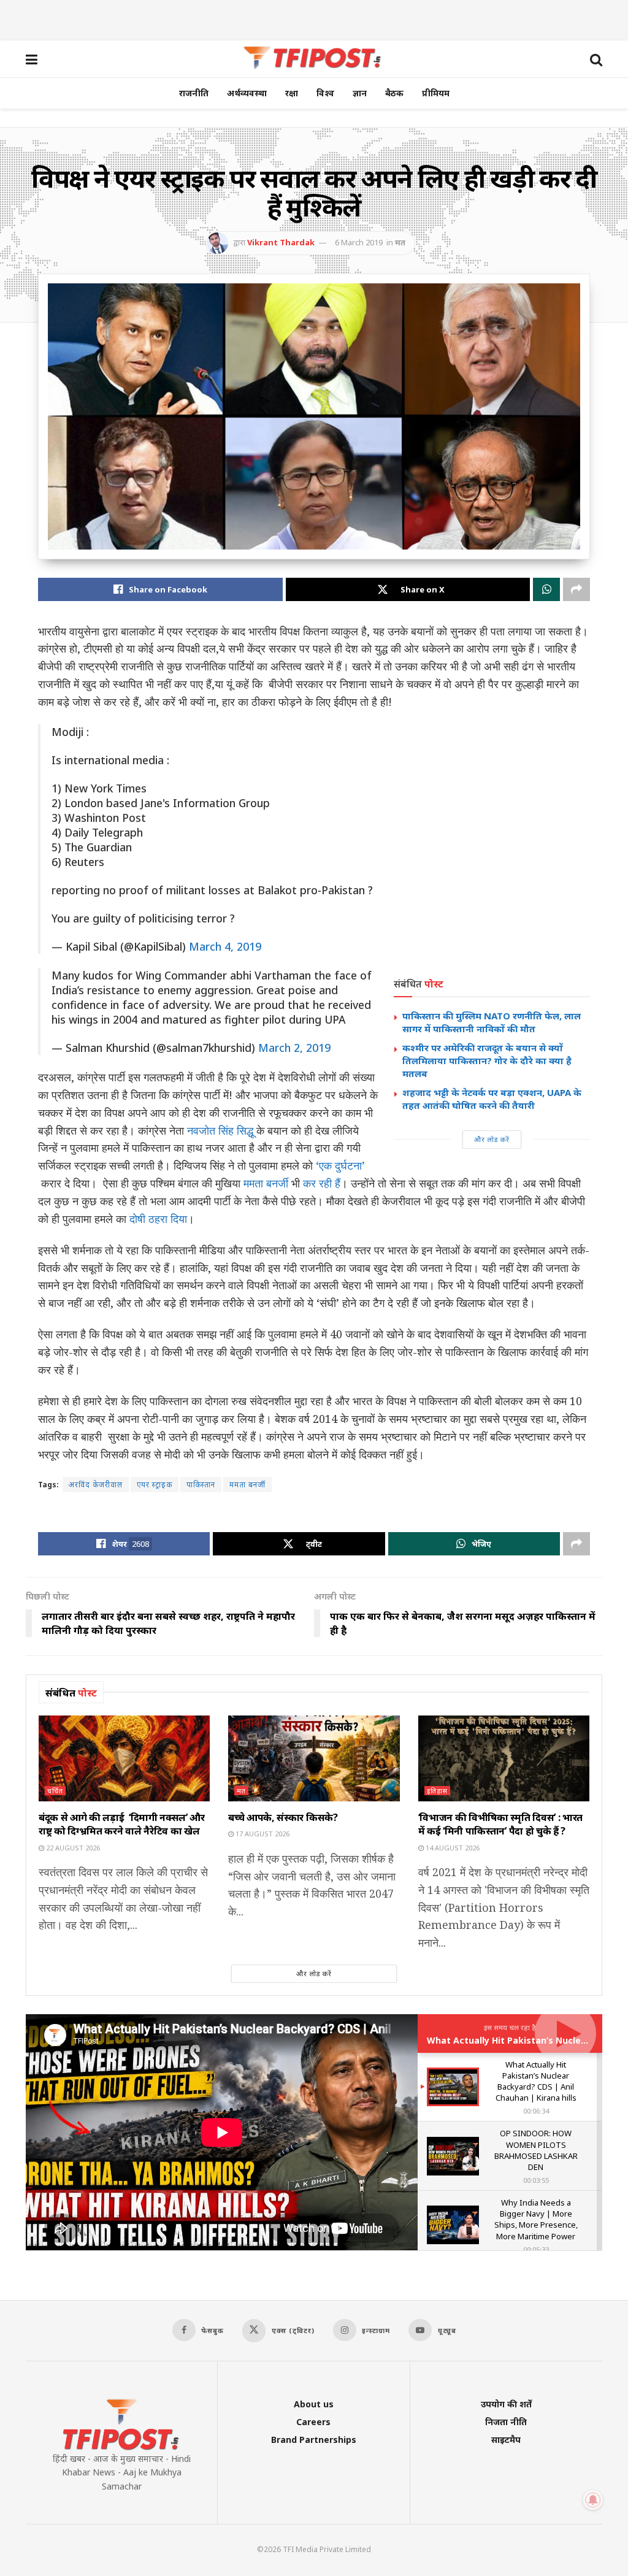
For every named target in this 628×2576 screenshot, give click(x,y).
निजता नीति (506, 2422)
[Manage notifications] (593, 2500)
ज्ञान (360, 93)
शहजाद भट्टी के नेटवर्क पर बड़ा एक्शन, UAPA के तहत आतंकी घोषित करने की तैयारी (492, 1099)
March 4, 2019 (225, 946)
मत (400, 242)
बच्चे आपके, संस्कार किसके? (283, 1817)
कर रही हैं (322, 1183)
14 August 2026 (452, 1848)
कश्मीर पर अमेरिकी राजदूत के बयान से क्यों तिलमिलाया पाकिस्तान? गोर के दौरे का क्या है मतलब (487, 1060)
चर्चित (55, 1791)
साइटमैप (506, 2440)
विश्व (325, 93)
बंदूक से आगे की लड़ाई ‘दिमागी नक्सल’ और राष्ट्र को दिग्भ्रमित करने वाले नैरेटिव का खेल (122, 1824)
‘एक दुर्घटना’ (340, 1165)
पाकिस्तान (201, 1485)
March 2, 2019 (294, 1048)
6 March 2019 (359, 242)
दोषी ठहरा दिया (158, 1219)
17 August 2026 (262, 1834)
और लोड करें (492, 1139)
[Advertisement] (314, 18)
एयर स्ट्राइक (155, 1485)
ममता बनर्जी (266, 1183)
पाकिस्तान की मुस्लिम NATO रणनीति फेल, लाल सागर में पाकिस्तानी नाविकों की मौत (492, 1022)
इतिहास (437, 1791)
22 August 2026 (72, 1848)
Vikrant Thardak (281, 242)
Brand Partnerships (314, 2440)
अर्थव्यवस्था (247, 93)
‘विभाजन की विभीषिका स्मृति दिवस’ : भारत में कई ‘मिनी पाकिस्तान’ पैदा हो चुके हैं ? (500, 1824)
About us (314, 2404)
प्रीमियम (436, 93)
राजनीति (194, 93)
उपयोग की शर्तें (506, 2404)
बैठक (394, 93)
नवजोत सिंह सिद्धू (219, 1130)
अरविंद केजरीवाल (96, 1485)
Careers (313, 2422)
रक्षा (292, 93)
